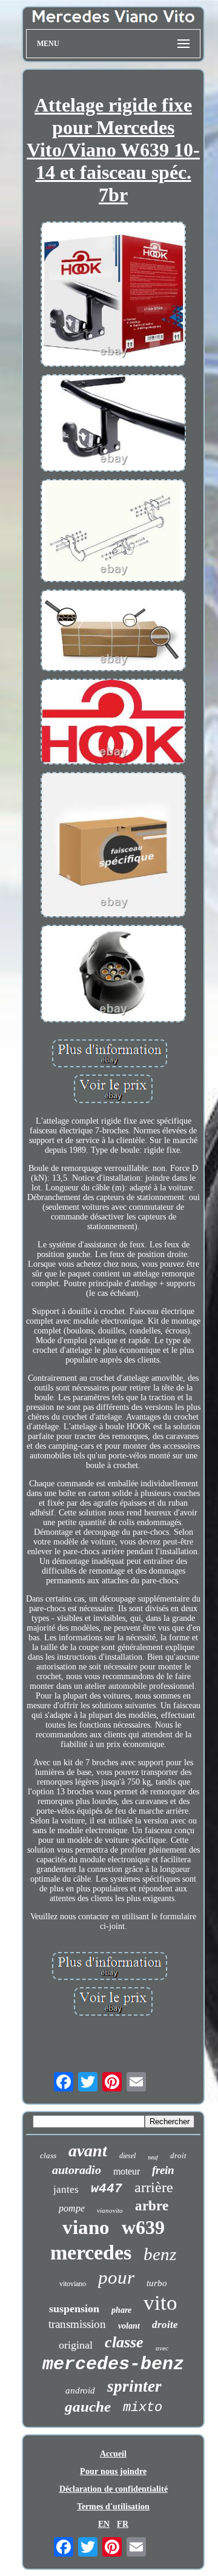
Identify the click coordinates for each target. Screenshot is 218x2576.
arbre (152, 2206)
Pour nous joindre (113, 2471)
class (48, 2155)
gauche (88, 2407)
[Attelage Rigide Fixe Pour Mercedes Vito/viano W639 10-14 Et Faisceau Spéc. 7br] (113, 295)
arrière (154, 2187)
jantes (66, 2189)
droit (178, 2155)
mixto (143, 2408)
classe (124, 2342)
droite (165, 2325)
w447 (107, 2189)
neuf (153, 2157)
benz (160, 2254)
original (76, 2345)
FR (123, 2524)
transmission (77, 2324)
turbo (157, 2283)
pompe (72, 2208)
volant (129, 2326)
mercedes (91, 2252)
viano (86, 2227)
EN (104, 2524)
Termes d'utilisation (113, 2507)
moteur (127, 2171)
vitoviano (73, 2284)
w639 (143, 2227)
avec (162, 2348)
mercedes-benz (113, 2364)
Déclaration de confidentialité (114, 2489)
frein (163, 2170)
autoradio (77, 2170)
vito (160, 2303)
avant (88, 2151)
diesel (127, 2156)
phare (121, 2310)
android (80, 2390)
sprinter (134, 2386)
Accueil (113, 2454)
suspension (74, 2309)
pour (116, 2277)
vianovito (110, 2210)
